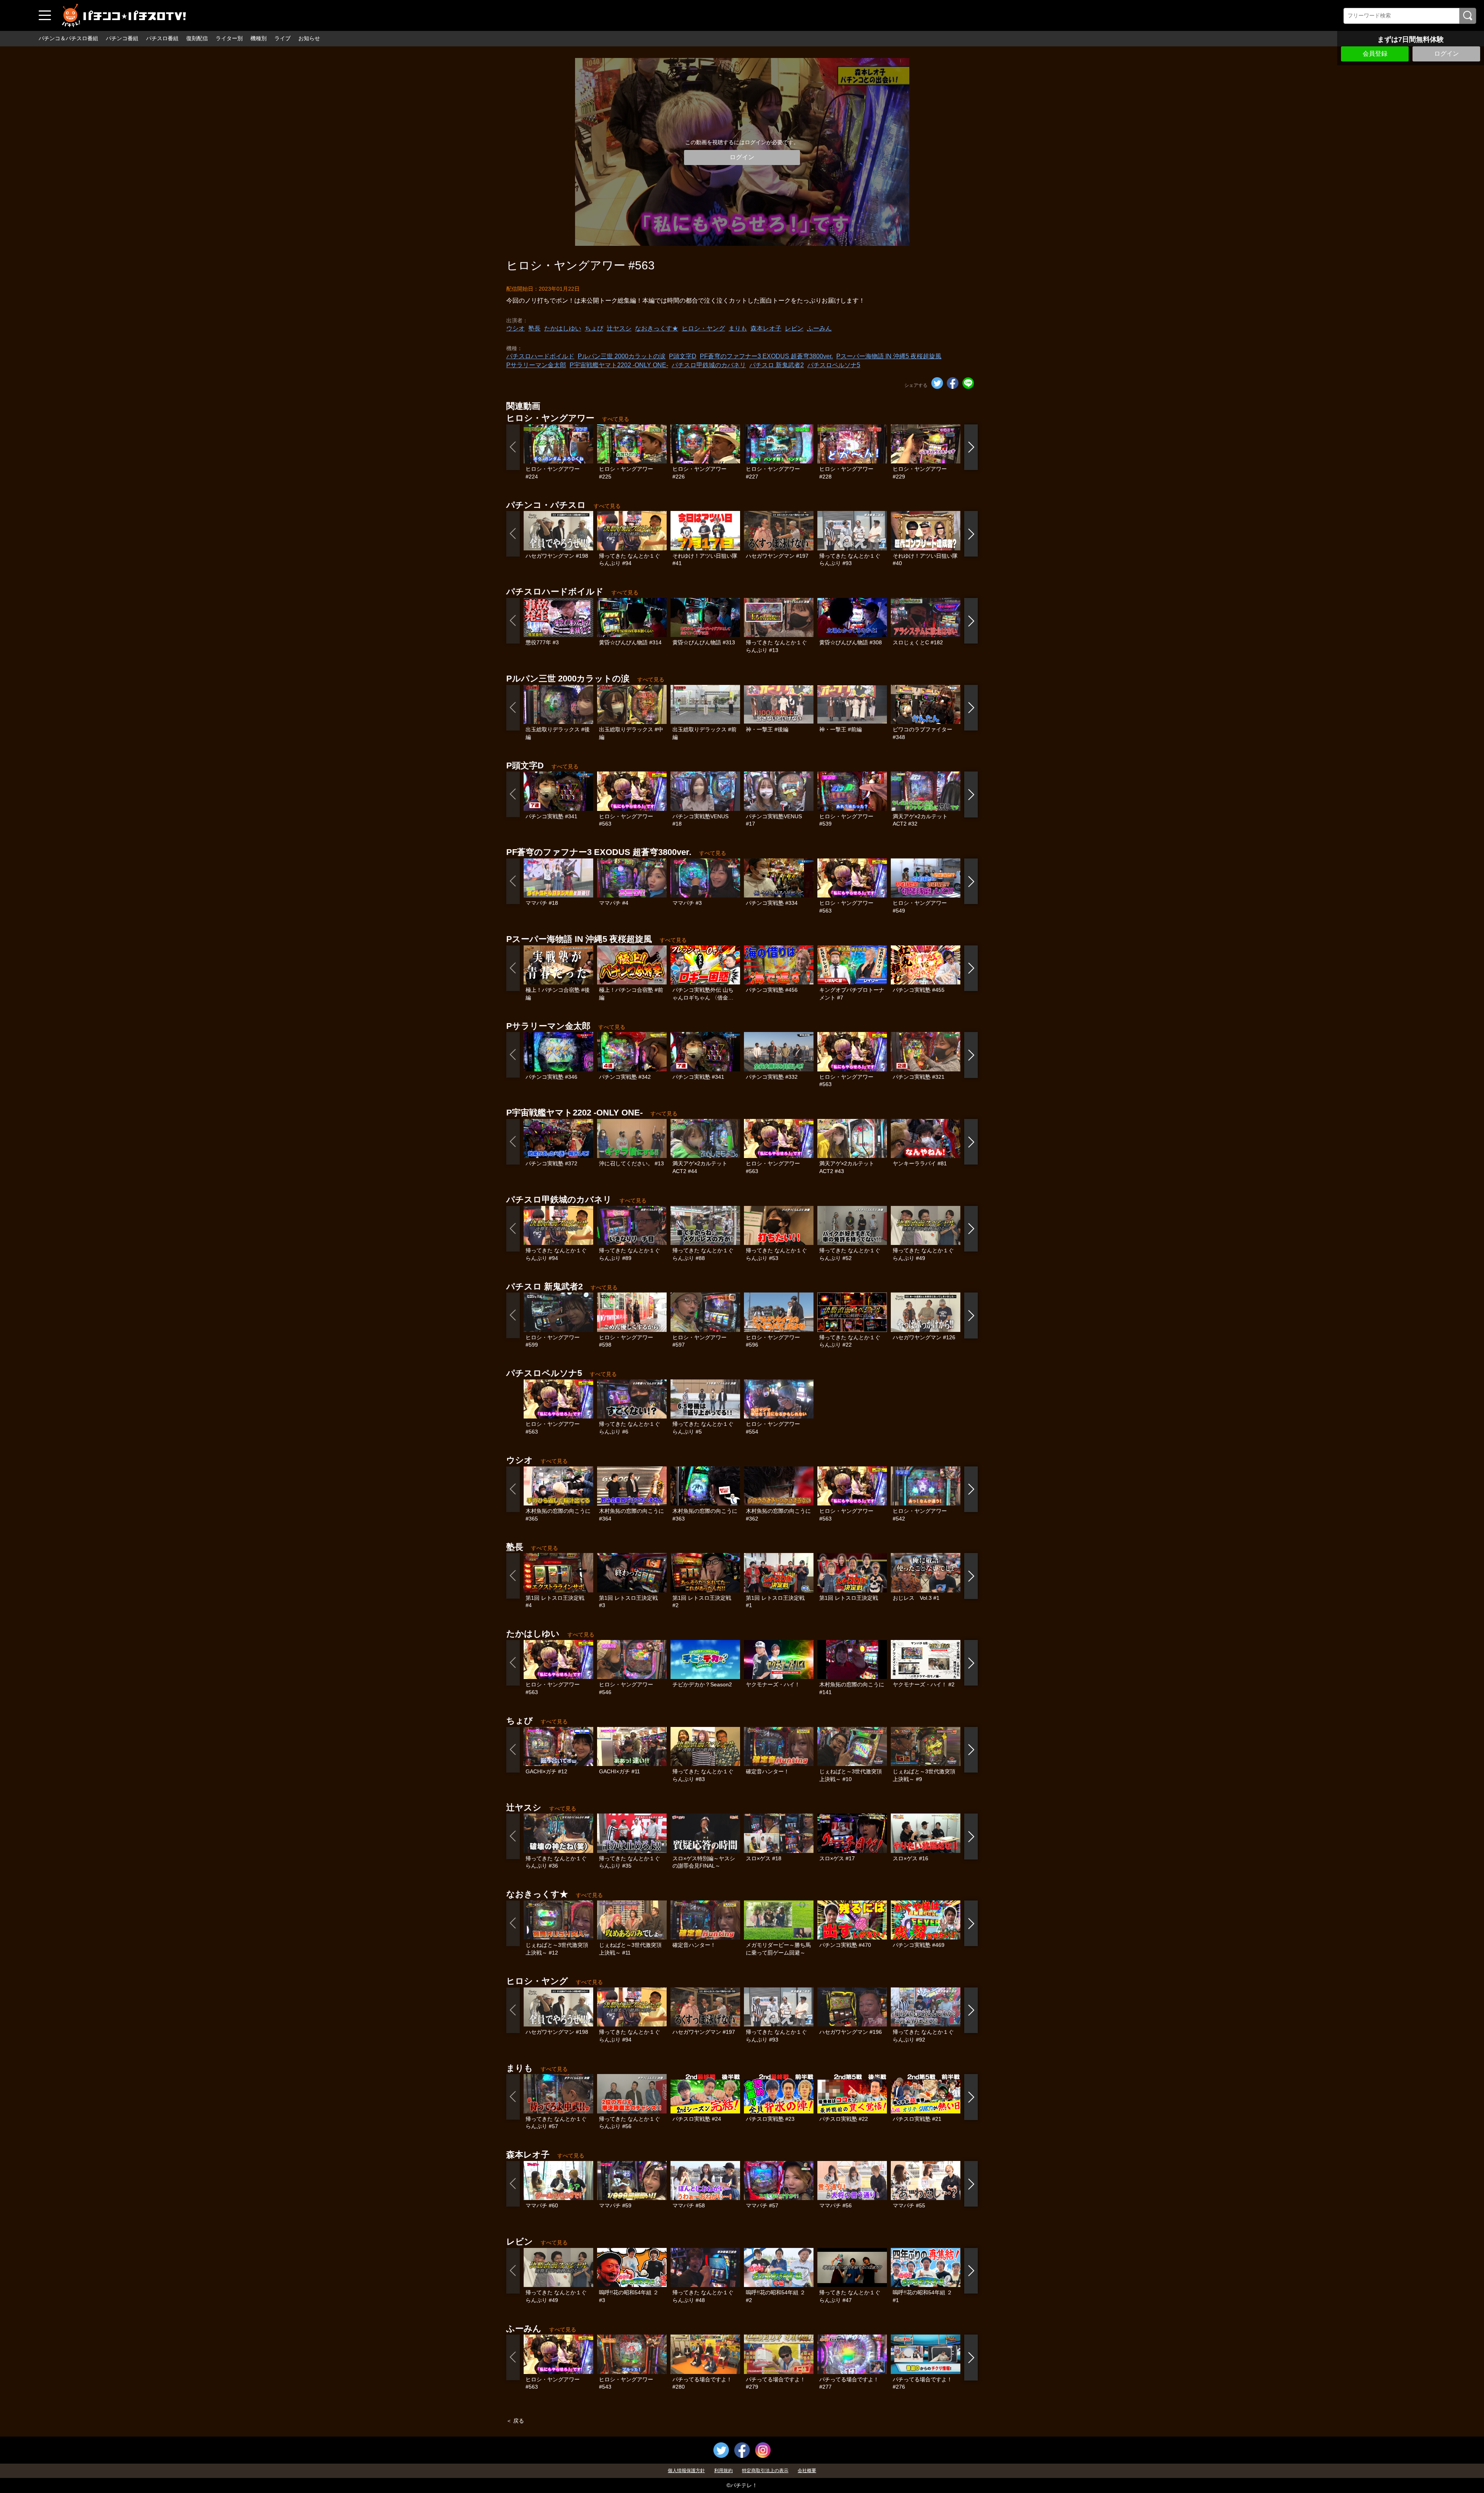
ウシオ (516, 328)
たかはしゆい (563, 328)
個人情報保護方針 (686, 2471)
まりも (738, 328)
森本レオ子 (766, 328)
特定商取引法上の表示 (765, 2471)
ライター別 (229, 38)
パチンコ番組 (122, 38)
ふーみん (819, 328)
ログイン (1447, 54)
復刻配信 (197, 38)
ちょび (594, 328)
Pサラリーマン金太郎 (536, 365)
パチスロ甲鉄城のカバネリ (709, 365)
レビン (794, 328)
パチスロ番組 (162, 38)
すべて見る (616, 419)
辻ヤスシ (619, 328)
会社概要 (807, 2471)
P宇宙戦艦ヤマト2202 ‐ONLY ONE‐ (619, 365)
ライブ (283, 38)
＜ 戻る (515, 2421)
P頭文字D (683, 356)
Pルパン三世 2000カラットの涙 (622, 356)
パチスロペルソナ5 (834, 365)
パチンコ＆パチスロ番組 (68, 38)
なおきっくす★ (657, 328)
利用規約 (723, 2471)
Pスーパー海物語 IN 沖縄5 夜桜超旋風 (889, 356)
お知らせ (309, 38)
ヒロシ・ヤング (703, 328)
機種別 (259, 38)
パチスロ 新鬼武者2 (777, 365)
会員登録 (1375, 54)
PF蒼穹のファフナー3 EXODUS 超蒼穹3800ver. (766, 356)
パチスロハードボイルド (540, 356)
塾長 (534, 328)
